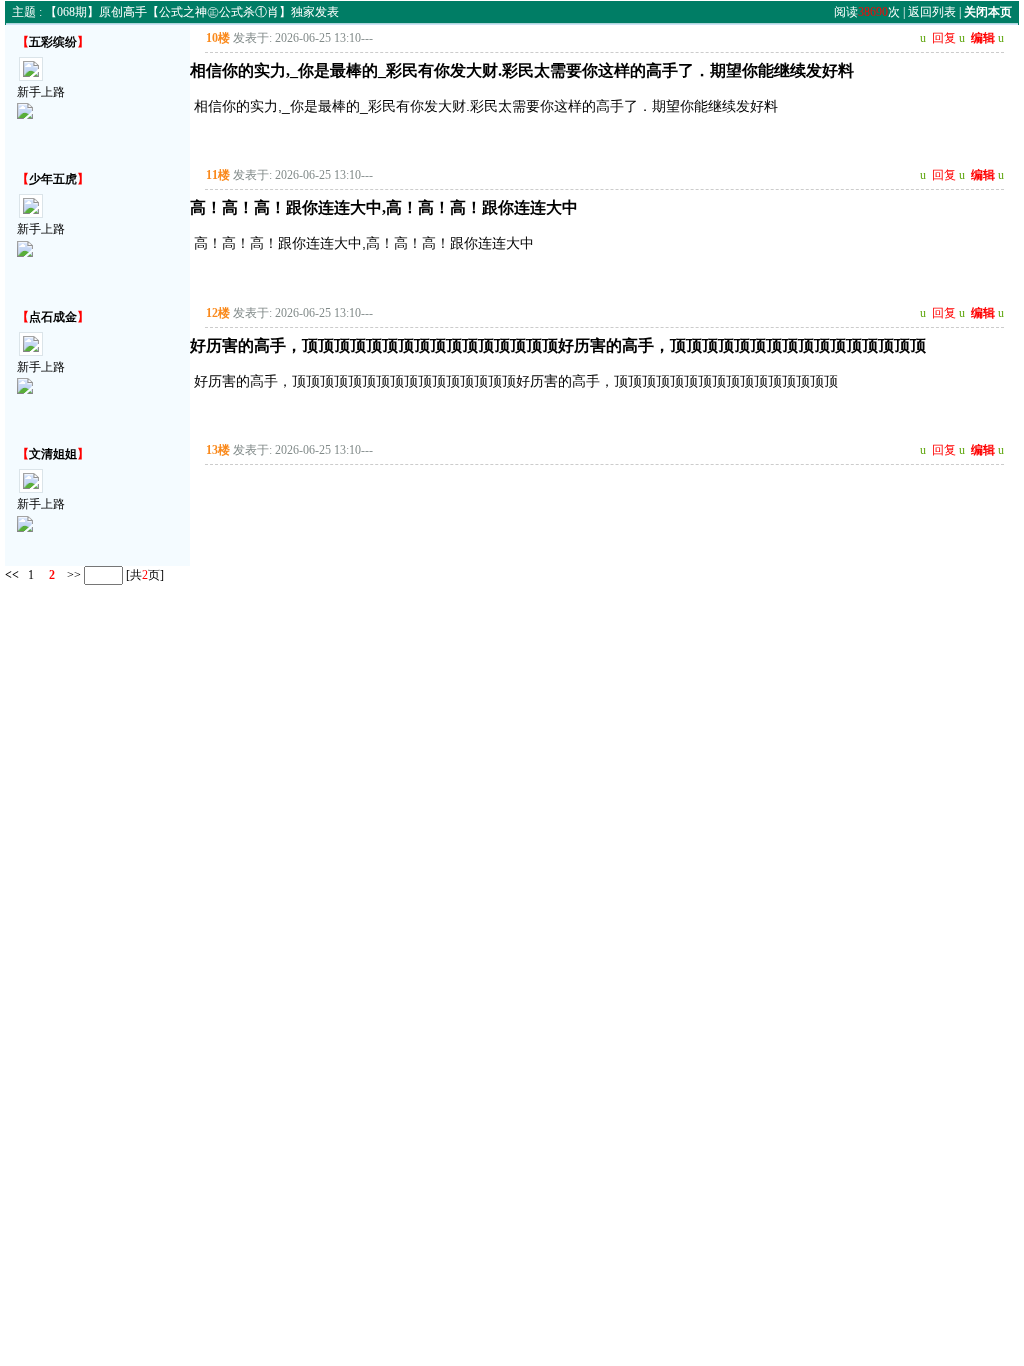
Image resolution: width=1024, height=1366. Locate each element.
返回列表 (932, 12)
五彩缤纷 (53, 42)
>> (72, 575)
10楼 (218, 38)
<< (12, 575)
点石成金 (53, 317)
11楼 (218, 175)
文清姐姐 (53, 454)
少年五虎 (53, 179)
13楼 (218, 450)
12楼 (218, 313)
